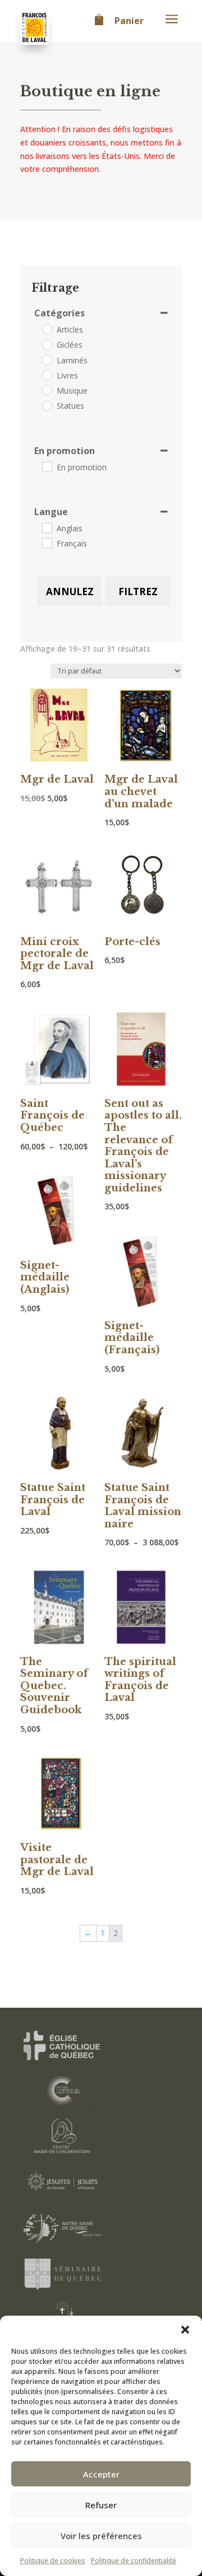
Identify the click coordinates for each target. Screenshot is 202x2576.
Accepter (101, 2474)
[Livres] (47, 375)
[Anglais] (47, 527)
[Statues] (47, 405)
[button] (185, 2330)
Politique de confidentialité (134, 2561)
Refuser (101, 2505)
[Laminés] (47, 359)
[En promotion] (47, 466)
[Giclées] (47, 344)
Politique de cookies (53, 2561)
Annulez (70, 592)
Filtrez (138, 592)
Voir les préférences (101, 2536)
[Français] (47, 543)
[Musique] (47, 390)
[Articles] (47, 329)
